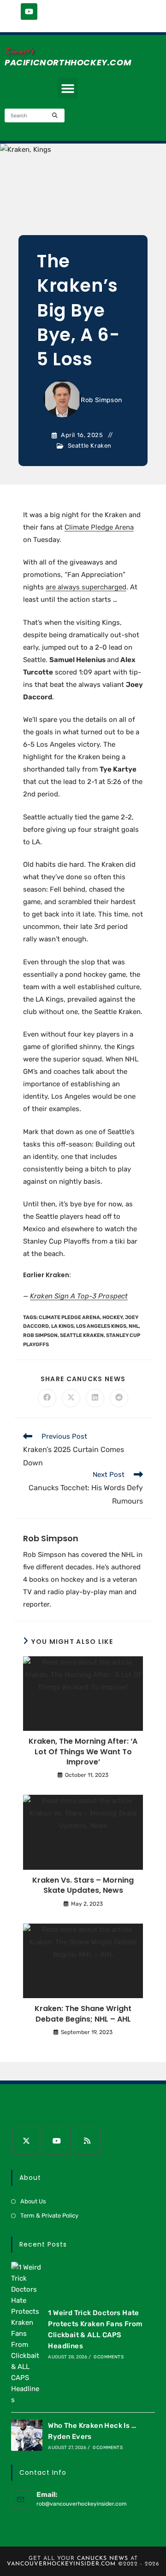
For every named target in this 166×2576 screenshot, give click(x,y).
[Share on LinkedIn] (95, 1398)
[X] (26, 2141)
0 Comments (109, 2357)
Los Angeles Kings (101, 1326)
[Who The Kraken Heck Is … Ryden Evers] (27, 2435)
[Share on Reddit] (119, 1398)
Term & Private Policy (49, 2216)
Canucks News (103, 2559)
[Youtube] (29, 12)
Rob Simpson (101, 400)
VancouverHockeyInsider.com (61, 2564)
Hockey (113, 1317)
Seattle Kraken (90, 446)
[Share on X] (71, 1398)
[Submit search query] (55, 115)
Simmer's (19, 51)
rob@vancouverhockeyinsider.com (82, 2504)
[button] (68, 88)
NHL (134, 1326)
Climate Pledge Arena (99, 527)
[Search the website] (35, 115)
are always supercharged (86, 587)
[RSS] (87, 2141)
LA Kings (62, 1326)
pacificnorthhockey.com (68, 62)
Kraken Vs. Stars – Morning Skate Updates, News (83, 1885)
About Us (33, 2201)
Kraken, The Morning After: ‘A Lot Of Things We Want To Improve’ (83, 1752)
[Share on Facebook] (47, 1398)
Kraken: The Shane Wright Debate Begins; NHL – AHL (83, 2014)
